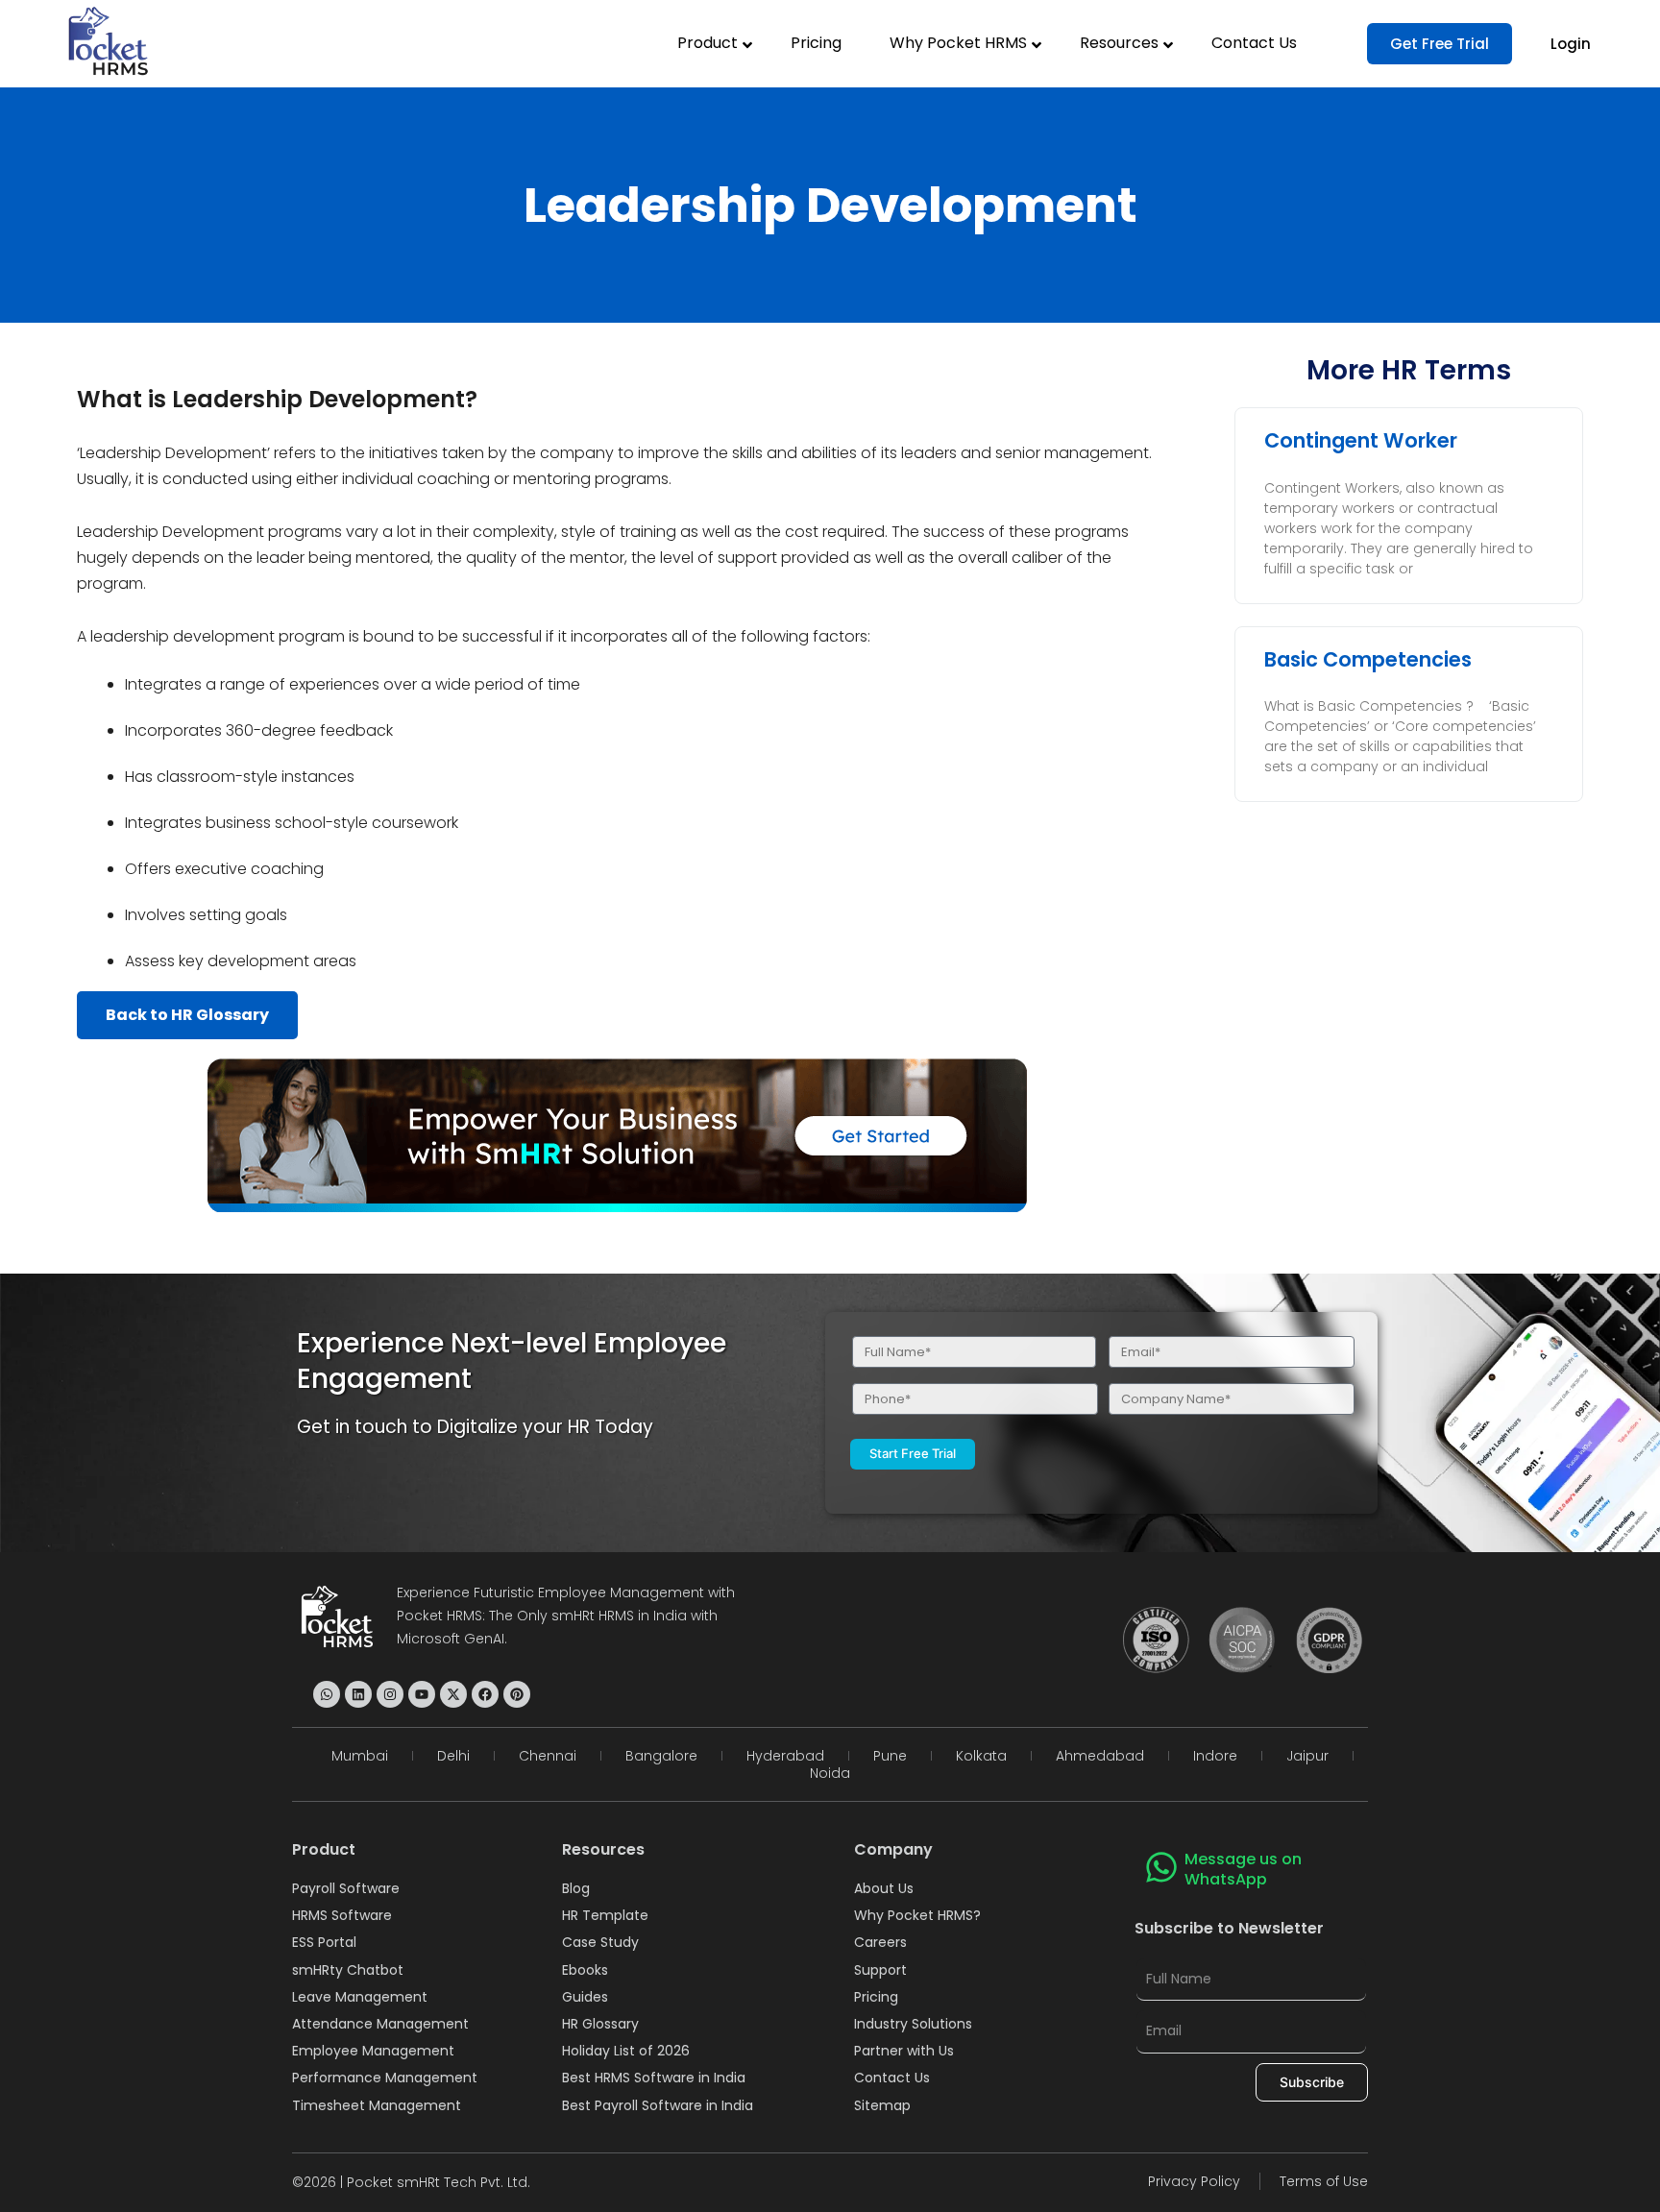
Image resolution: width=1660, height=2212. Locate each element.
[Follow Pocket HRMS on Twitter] (453, 1694)
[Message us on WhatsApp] (1161, 1867)
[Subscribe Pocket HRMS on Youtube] (422, 1694)
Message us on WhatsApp (1243, 1869)
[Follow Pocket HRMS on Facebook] (485, 1694)
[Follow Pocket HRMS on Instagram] (390, 1694)
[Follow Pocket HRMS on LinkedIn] (358, 1694)
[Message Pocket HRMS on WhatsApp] (327, 1694)
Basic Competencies (1368, 659)
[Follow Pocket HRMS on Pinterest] (517, 1694)
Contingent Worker (1361, 440)
